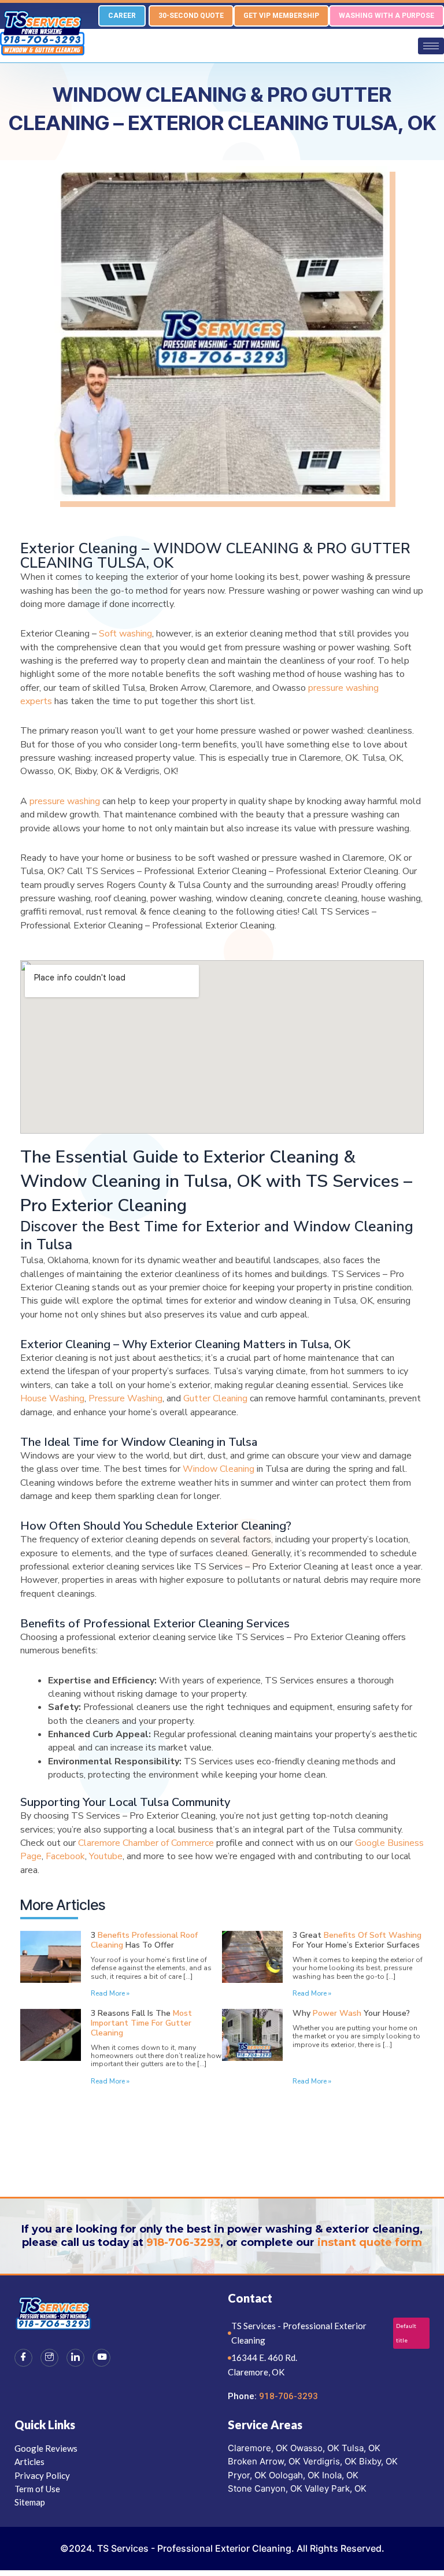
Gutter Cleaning (215, 1398)
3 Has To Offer (144, 1940)
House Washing (52, 1398)
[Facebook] (23, 2358)
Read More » (110, 1993)
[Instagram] (49, 2358)
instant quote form (370, 2242)
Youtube (106, 1856)
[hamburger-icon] (431, 46)
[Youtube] (101, 2358)
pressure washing (65, 801)
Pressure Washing (125, 1398)
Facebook (65, 1856)
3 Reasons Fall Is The (141, 2023)
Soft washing (125, 634)
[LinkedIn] (75, 2358)
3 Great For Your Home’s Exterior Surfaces (357, 1940)
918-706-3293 (183, 2242)
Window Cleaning (219, 1469)
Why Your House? (351, 2013)
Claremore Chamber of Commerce (146, 1843)
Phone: (243, 2396)
